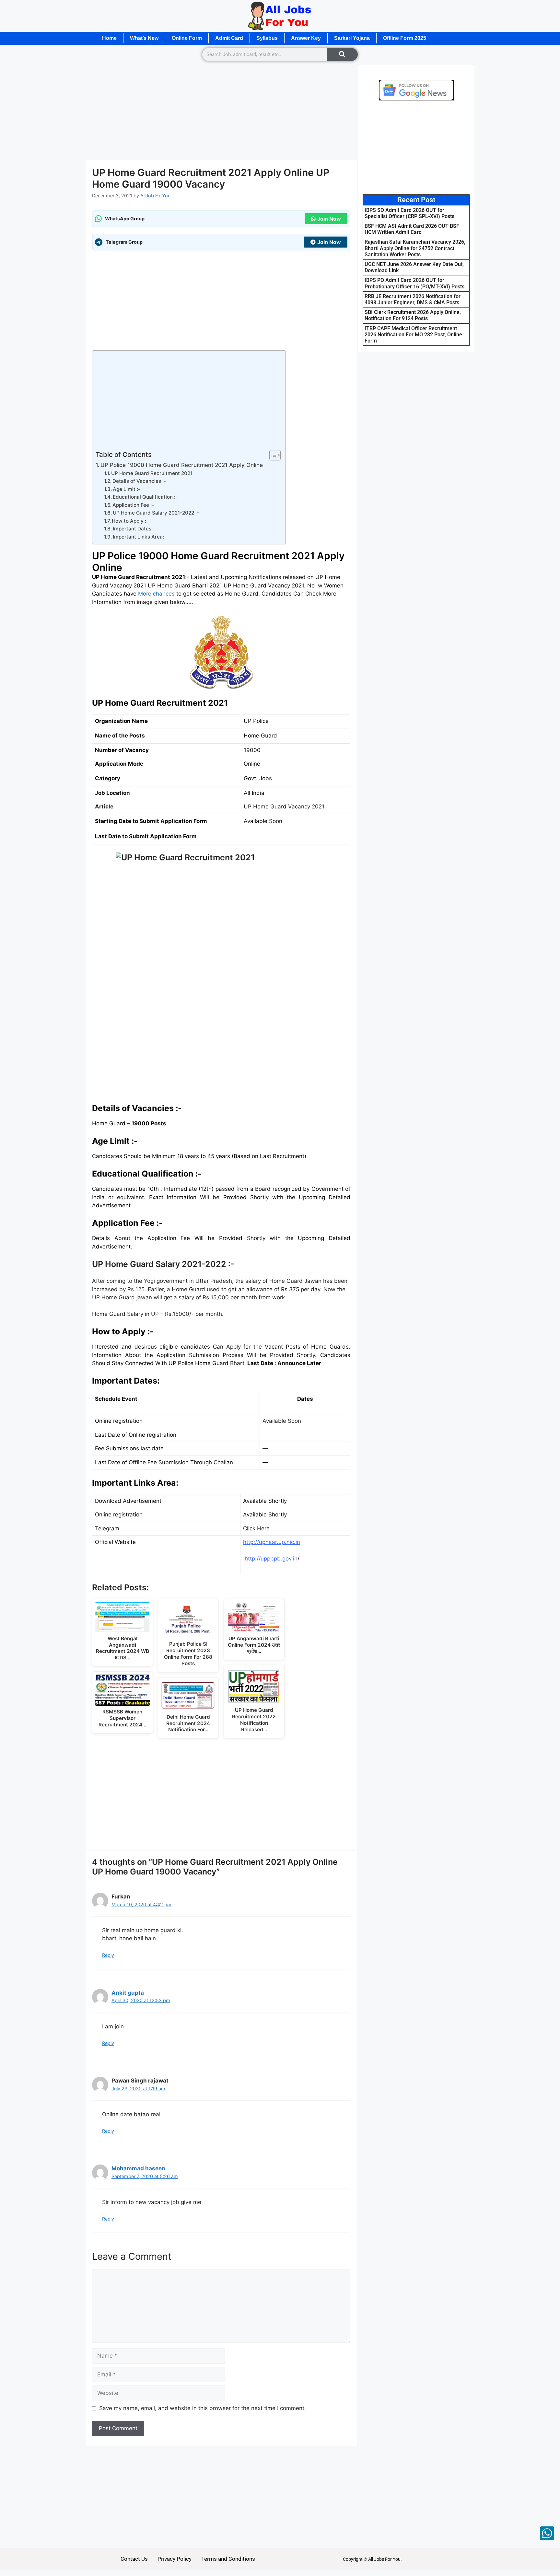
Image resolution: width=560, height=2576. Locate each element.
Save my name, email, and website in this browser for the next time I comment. (203, 2408)
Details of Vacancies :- (139, 481)
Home (109, 38)
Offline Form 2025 (405, 38)
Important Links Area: (138, 537)
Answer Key (306, 38)
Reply (108, 1955)
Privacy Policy (175, 2559)
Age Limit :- (127, 489)
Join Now (329, 219)
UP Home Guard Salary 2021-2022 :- (156, 513)
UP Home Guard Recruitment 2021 (152, 473)
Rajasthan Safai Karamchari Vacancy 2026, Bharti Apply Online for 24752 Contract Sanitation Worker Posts (415, 248)
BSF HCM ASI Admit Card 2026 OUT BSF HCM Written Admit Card (412, 229)
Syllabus (267, 38)
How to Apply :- (130, 521)
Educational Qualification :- (145, 497)
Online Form (187, 38)
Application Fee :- (133, 505)
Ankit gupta (128, 1993)
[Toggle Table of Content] (272, 455)
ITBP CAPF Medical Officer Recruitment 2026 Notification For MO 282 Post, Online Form (413, 335)
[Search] (342, 54)
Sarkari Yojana (352, 38)
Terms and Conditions (228, 2559)
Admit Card (229, 38)
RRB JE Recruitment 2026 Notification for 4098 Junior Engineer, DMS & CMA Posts (413, 299)
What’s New (144, 38)
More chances (156, 594)
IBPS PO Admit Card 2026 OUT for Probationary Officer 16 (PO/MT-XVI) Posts (414, 283)
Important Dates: (133, 529)
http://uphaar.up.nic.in (272, 1542)
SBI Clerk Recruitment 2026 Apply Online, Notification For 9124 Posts (413, 315)
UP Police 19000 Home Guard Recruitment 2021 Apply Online (182, 465)
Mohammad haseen (138, 2168)
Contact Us (134, 2559)
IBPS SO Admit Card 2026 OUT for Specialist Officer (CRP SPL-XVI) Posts (409, 213)
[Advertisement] (221, 112)
